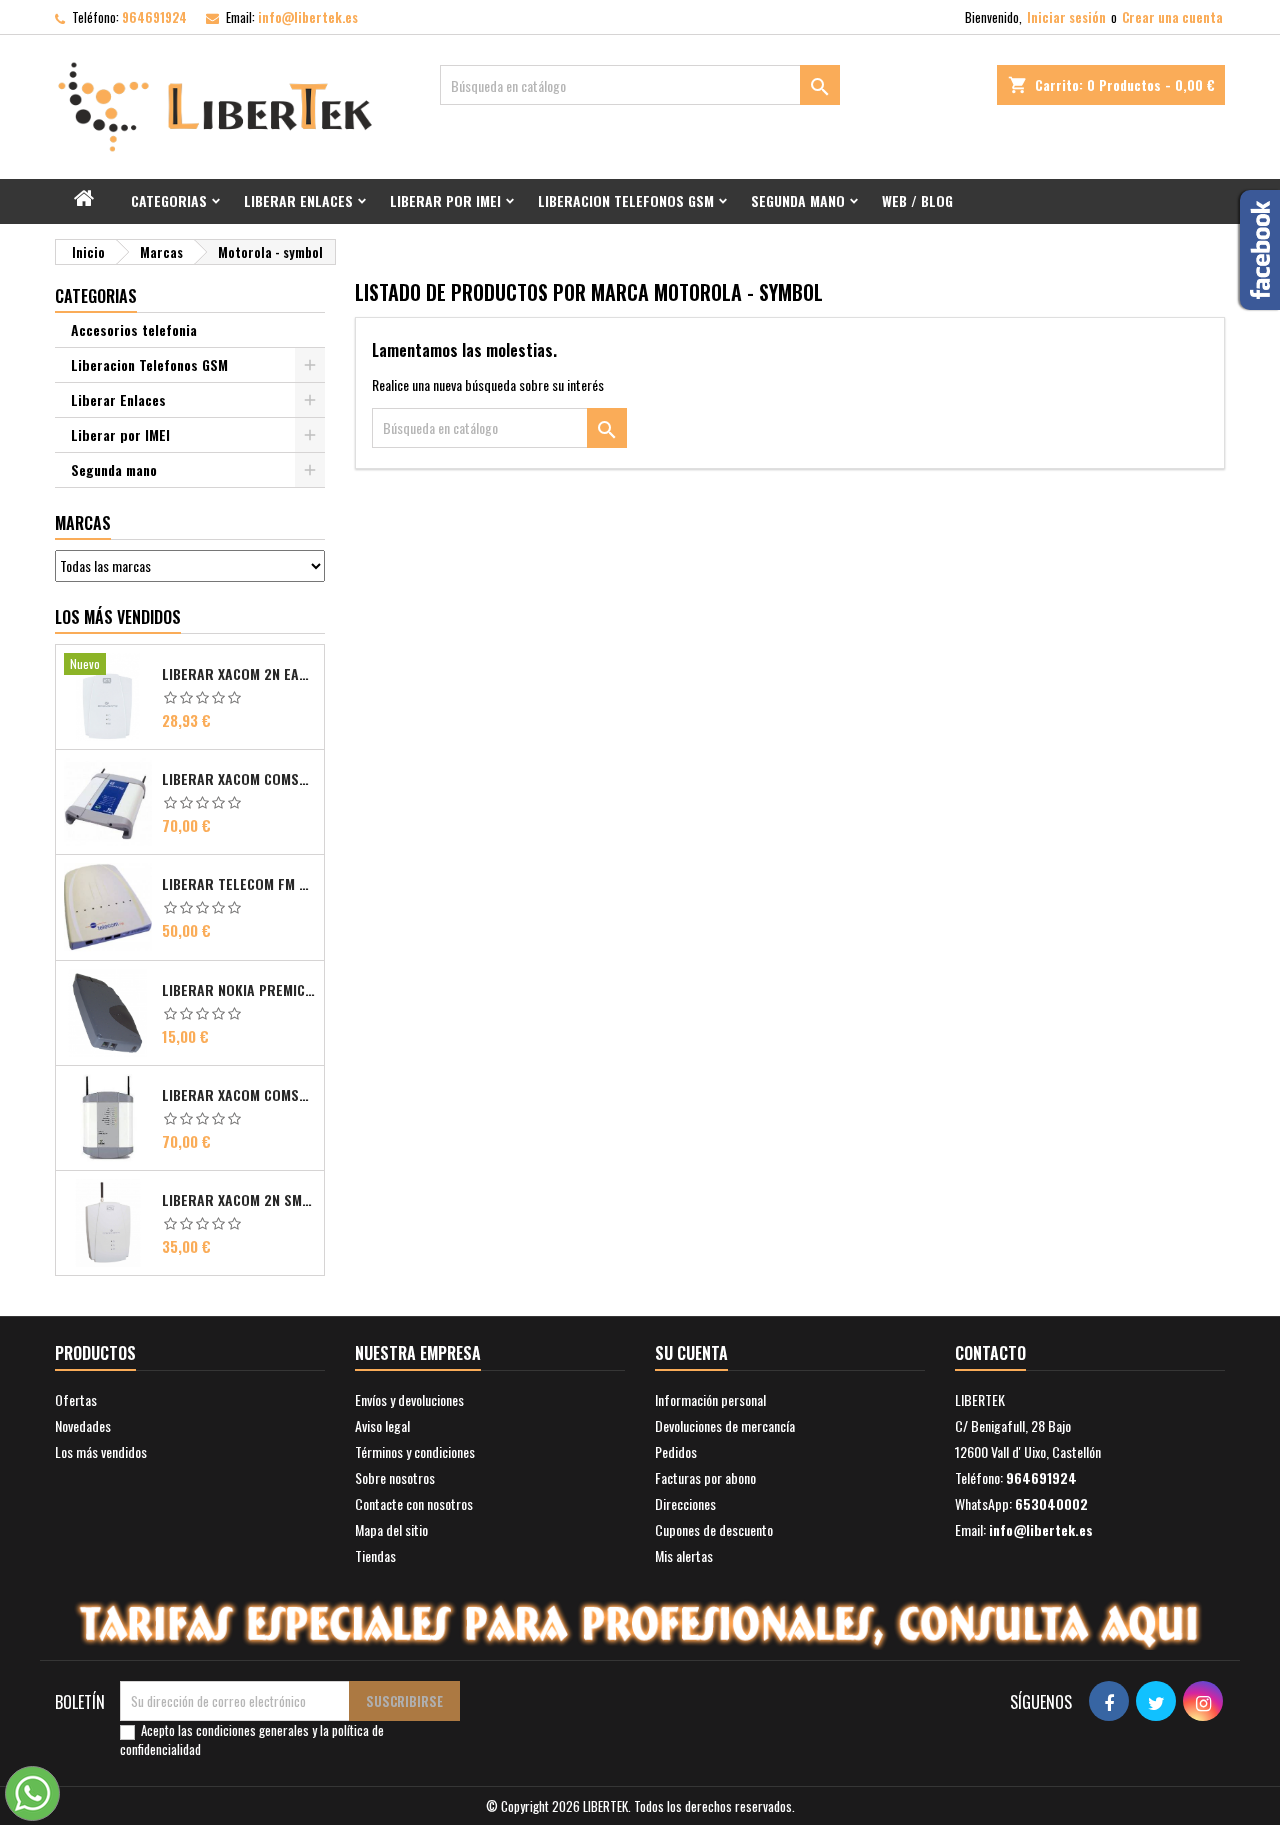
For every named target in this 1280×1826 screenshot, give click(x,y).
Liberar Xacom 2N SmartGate (239, 1200)
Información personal (710, 1399)
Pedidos (676, 1451)
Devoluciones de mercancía (725, 1425)
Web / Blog (917, 200)
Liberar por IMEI (445, 200)
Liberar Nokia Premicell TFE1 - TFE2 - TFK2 (239, 990)
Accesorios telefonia (134, 329)
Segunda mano (798, 200)
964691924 (154, 17)
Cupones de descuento (714, 1529)
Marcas (83, 523)
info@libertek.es (308, 17)
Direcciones (685, 1503)
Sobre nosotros (395, 1477)
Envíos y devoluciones (409, 1399)
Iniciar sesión (1066, 17)
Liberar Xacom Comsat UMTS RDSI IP (239, 1095)
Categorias (169, 200)
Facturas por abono (705, 1477)
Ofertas (76, 1399)
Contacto (990, 1353)
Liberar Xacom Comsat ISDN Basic (239, 779)
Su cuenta (691, 1353)
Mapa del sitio (391, 1529)
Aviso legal (382, 1425)
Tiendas (375, 1555)
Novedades (83, 1425)
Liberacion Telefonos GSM (626, 200)
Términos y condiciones (415, 1451)
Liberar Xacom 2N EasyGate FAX (239, 674)
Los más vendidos (118, 617)
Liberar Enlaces (298, 200)
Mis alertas (684, 1555)
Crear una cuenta (1172, 17)
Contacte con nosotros (414, 1503)
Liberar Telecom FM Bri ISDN (239, 884)
